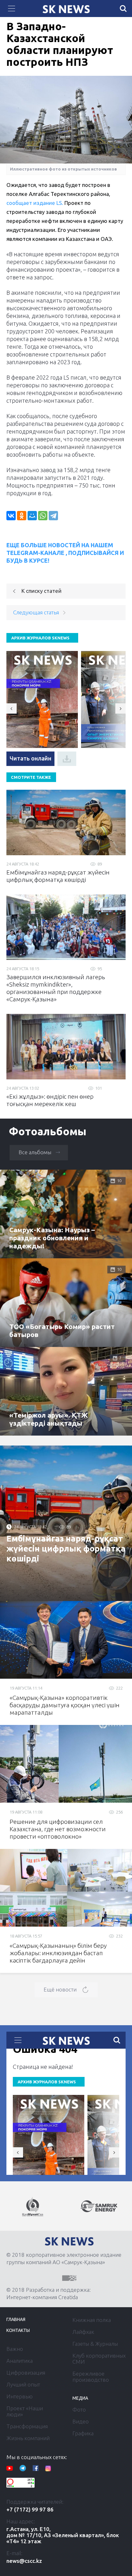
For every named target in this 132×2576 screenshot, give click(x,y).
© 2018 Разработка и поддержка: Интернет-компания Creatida (49, 2293)
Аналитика (20, 2361)
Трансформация (27, 2426)
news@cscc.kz (24, 2561)
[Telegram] (53, 516)
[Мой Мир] (32, 516)
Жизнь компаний (28, 2438)
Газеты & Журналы (95, 2344)
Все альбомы (35, 1152)
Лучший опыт (23, 2384)
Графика (83, 2433)
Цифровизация (26, 2373)
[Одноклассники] (22, 516)
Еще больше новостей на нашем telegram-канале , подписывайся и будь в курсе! (65, 553)
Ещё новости (60, 1989)
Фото (79, 2409)
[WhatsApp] (43, 516)
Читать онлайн (30, 758)
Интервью (20, 2396)
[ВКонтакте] (11, 516)
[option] (37, 2207)
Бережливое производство (91, 2377)
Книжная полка (92, 2320)
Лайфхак (83, 2332)
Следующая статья (36, 612)
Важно (15, 2349)
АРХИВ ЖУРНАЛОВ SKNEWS (40, 638)
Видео (81, 2421)
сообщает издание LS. (35, 203)
